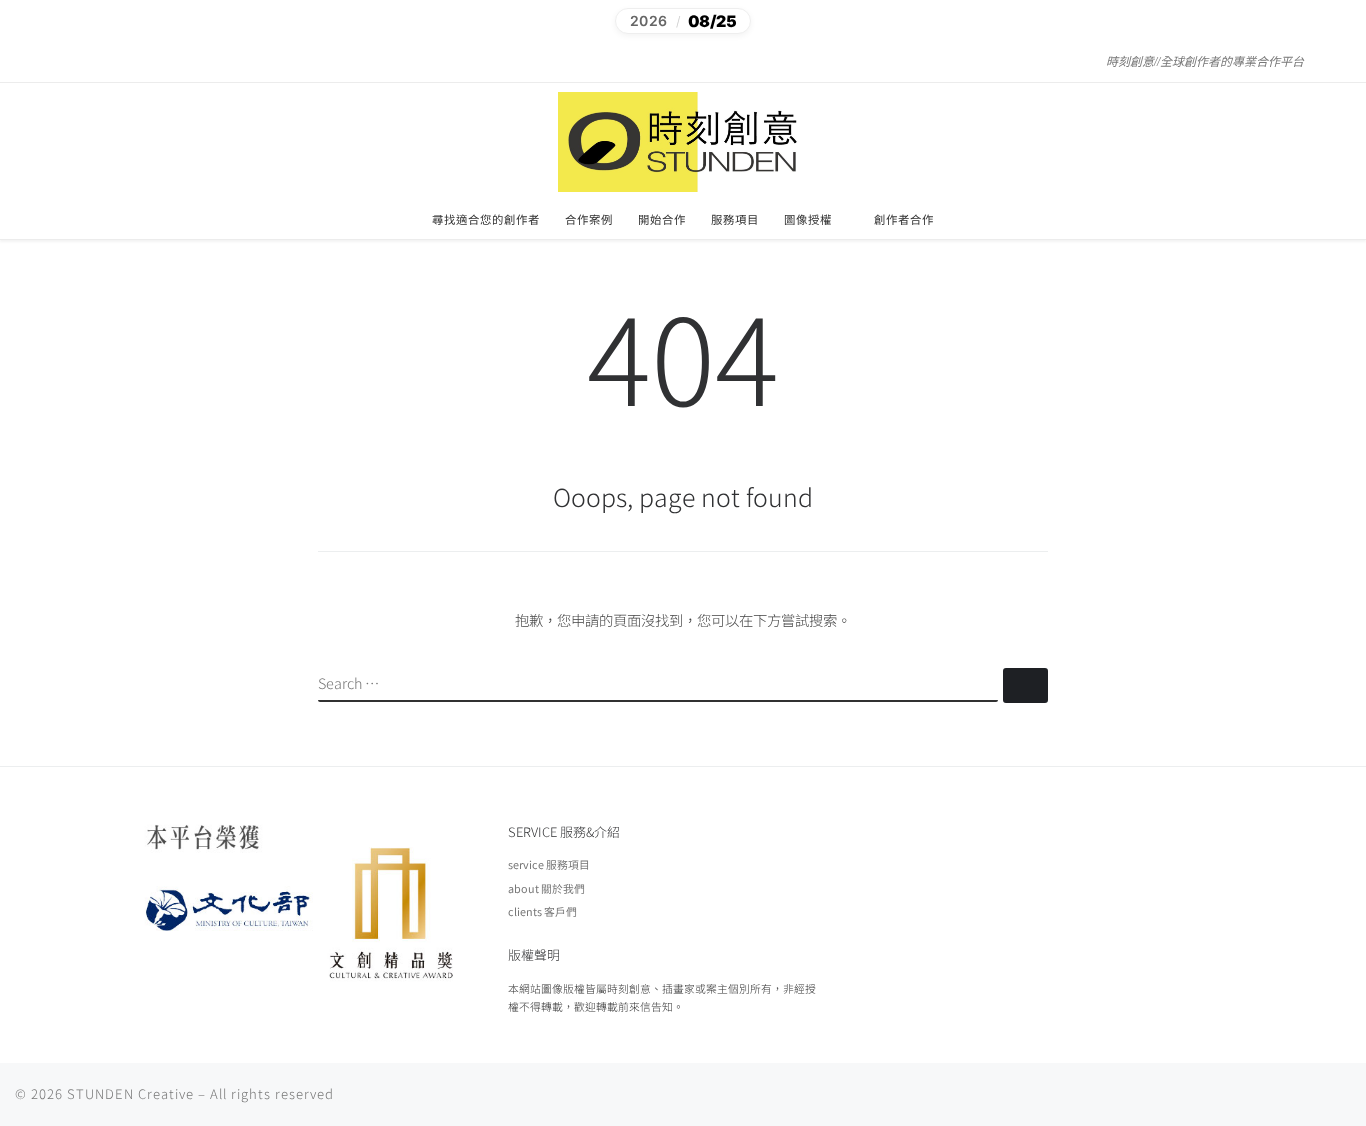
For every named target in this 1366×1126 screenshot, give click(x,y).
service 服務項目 (549, 864)
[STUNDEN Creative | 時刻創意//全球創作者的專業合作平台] (683, 139)
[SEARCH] (658, 685)
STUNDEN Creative (130, 1093)
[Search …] (1025, 685)
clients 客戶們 (542, 911)
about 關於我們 (546, 888)
